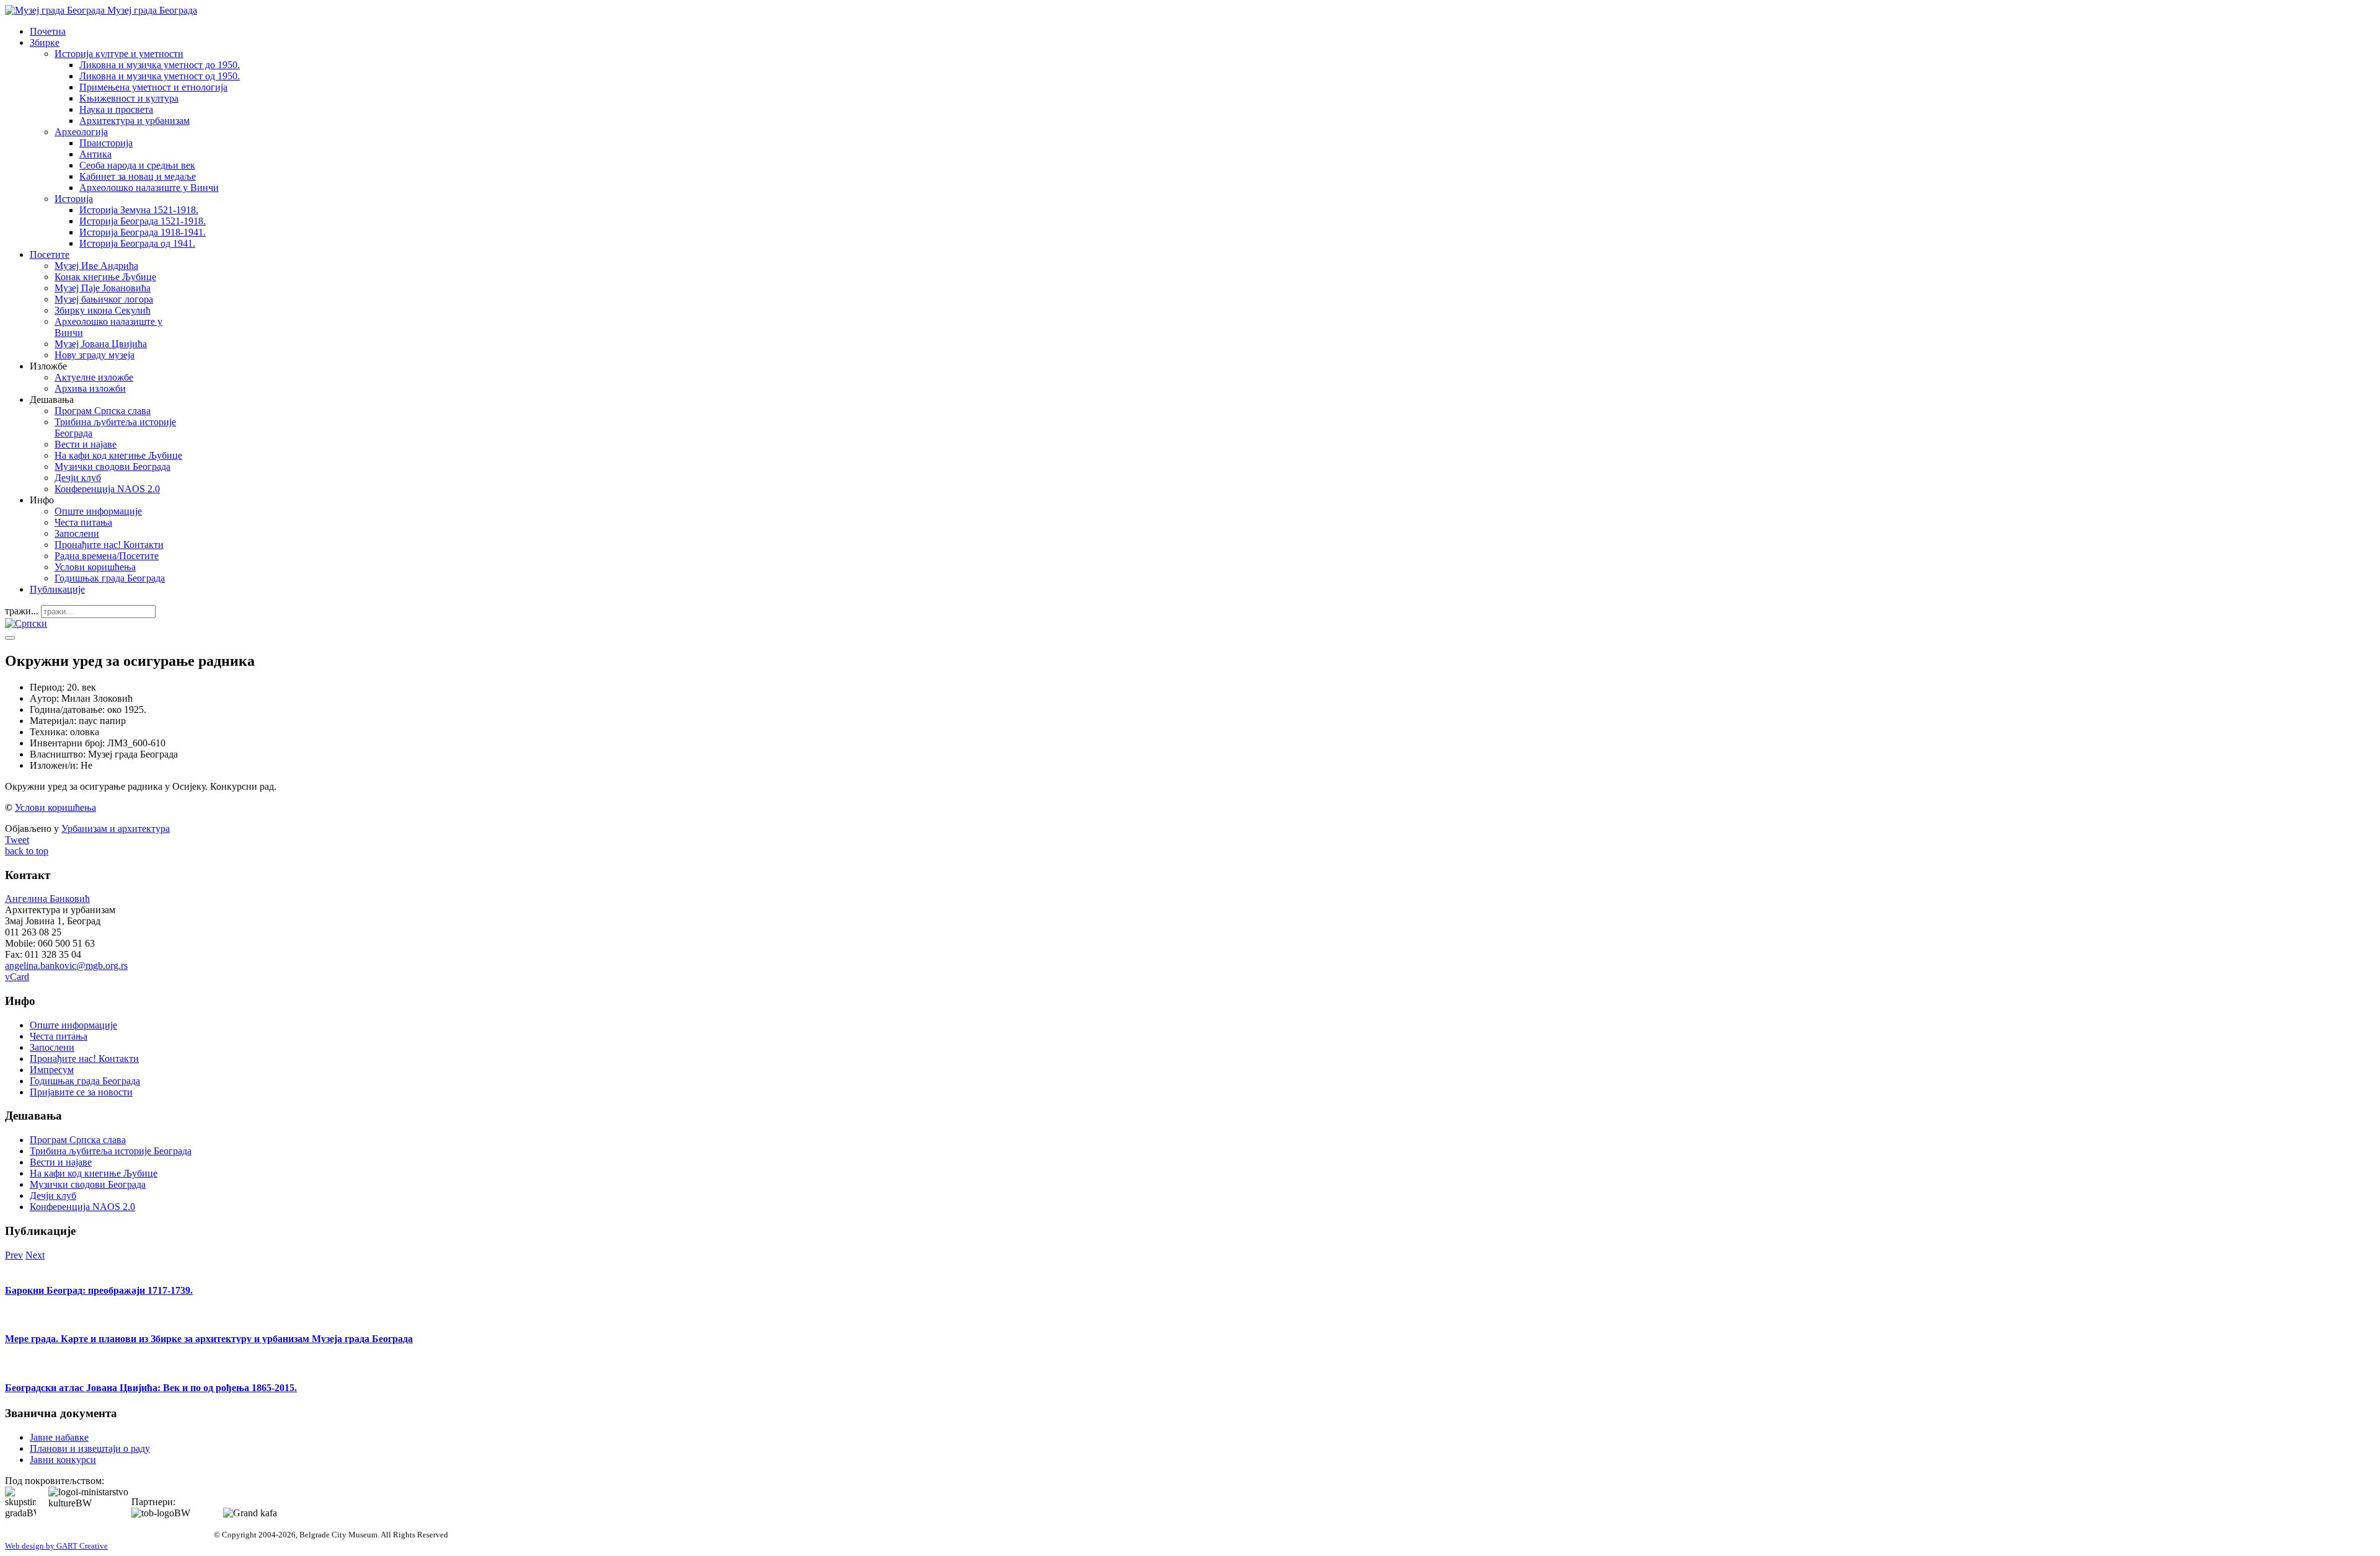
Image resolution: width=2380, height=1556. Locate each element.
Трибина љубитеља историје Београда (111, 1151)
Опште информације (98, 511)
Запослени (77, 533)
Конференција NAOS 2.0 (107, 489)
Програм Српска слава (103, 411)
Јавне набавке (59, 1437)
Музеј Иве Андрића (96, 266)
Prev (14, 1255)
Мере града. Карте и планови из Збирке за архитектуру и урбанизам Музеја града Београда (209, 1339)
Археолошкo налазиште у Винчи (149, 188)
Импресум (52, 1070)
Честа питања (83, 522)
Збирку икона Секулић (103, 310)
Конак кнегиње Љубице (105, 277)
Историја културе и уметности (119, 54)
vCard (17, 977)
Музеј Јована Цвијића (101, 344)
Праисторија (106, 143)
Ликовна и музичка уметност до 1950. (160, 65)
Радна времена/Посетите (107, 556)
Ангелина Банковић (47, 899)
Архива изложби (90, 388)
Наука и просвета (116, 109)
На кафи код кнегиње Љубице (118, 455)
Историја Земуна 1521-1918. (139, 210)
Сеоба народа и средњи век (137, 165)
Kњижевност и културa (129, 98)
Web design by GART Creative (56, 1546)
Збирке (45, 42)
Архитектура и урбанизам (134, 121)
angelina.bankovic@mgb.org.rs (66, 966)
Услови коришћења (95, 567)
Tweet (17, 840)
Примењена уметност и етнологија (153, 87)
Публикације (57, 589)
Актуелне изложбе (94, 377)
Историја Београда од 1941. (137, 243)
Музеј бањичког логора (104, 299)
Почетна (48, 31)
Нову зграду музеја (95, 355)
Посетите (50, 254)
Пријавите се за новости (81, 1092)
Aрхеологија (81, 132)
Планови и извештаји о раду (90, 1448)
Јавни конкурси (63, 1460)
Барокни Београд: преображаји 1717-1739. (99, 1290)
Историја (74, 199)
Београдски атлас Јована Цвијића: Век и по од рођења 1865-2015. (151, 1388)
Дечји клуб (78, 478)
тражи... (22, 611)
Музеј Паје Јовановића (103, 288)
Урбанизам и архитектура (116, 829)
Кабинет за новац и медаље (138, 176)
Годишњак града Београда (110, 578)
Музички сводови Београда (112, 466)
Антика (95, 154)
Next (35, 1255)
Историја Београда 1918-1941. (143, 232)
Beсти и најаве (86, 444)
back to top (27, 851)
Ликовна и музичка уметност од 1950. (160, 76)
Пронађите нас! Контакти (109, 545)
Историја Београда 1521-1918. (143, 221)
